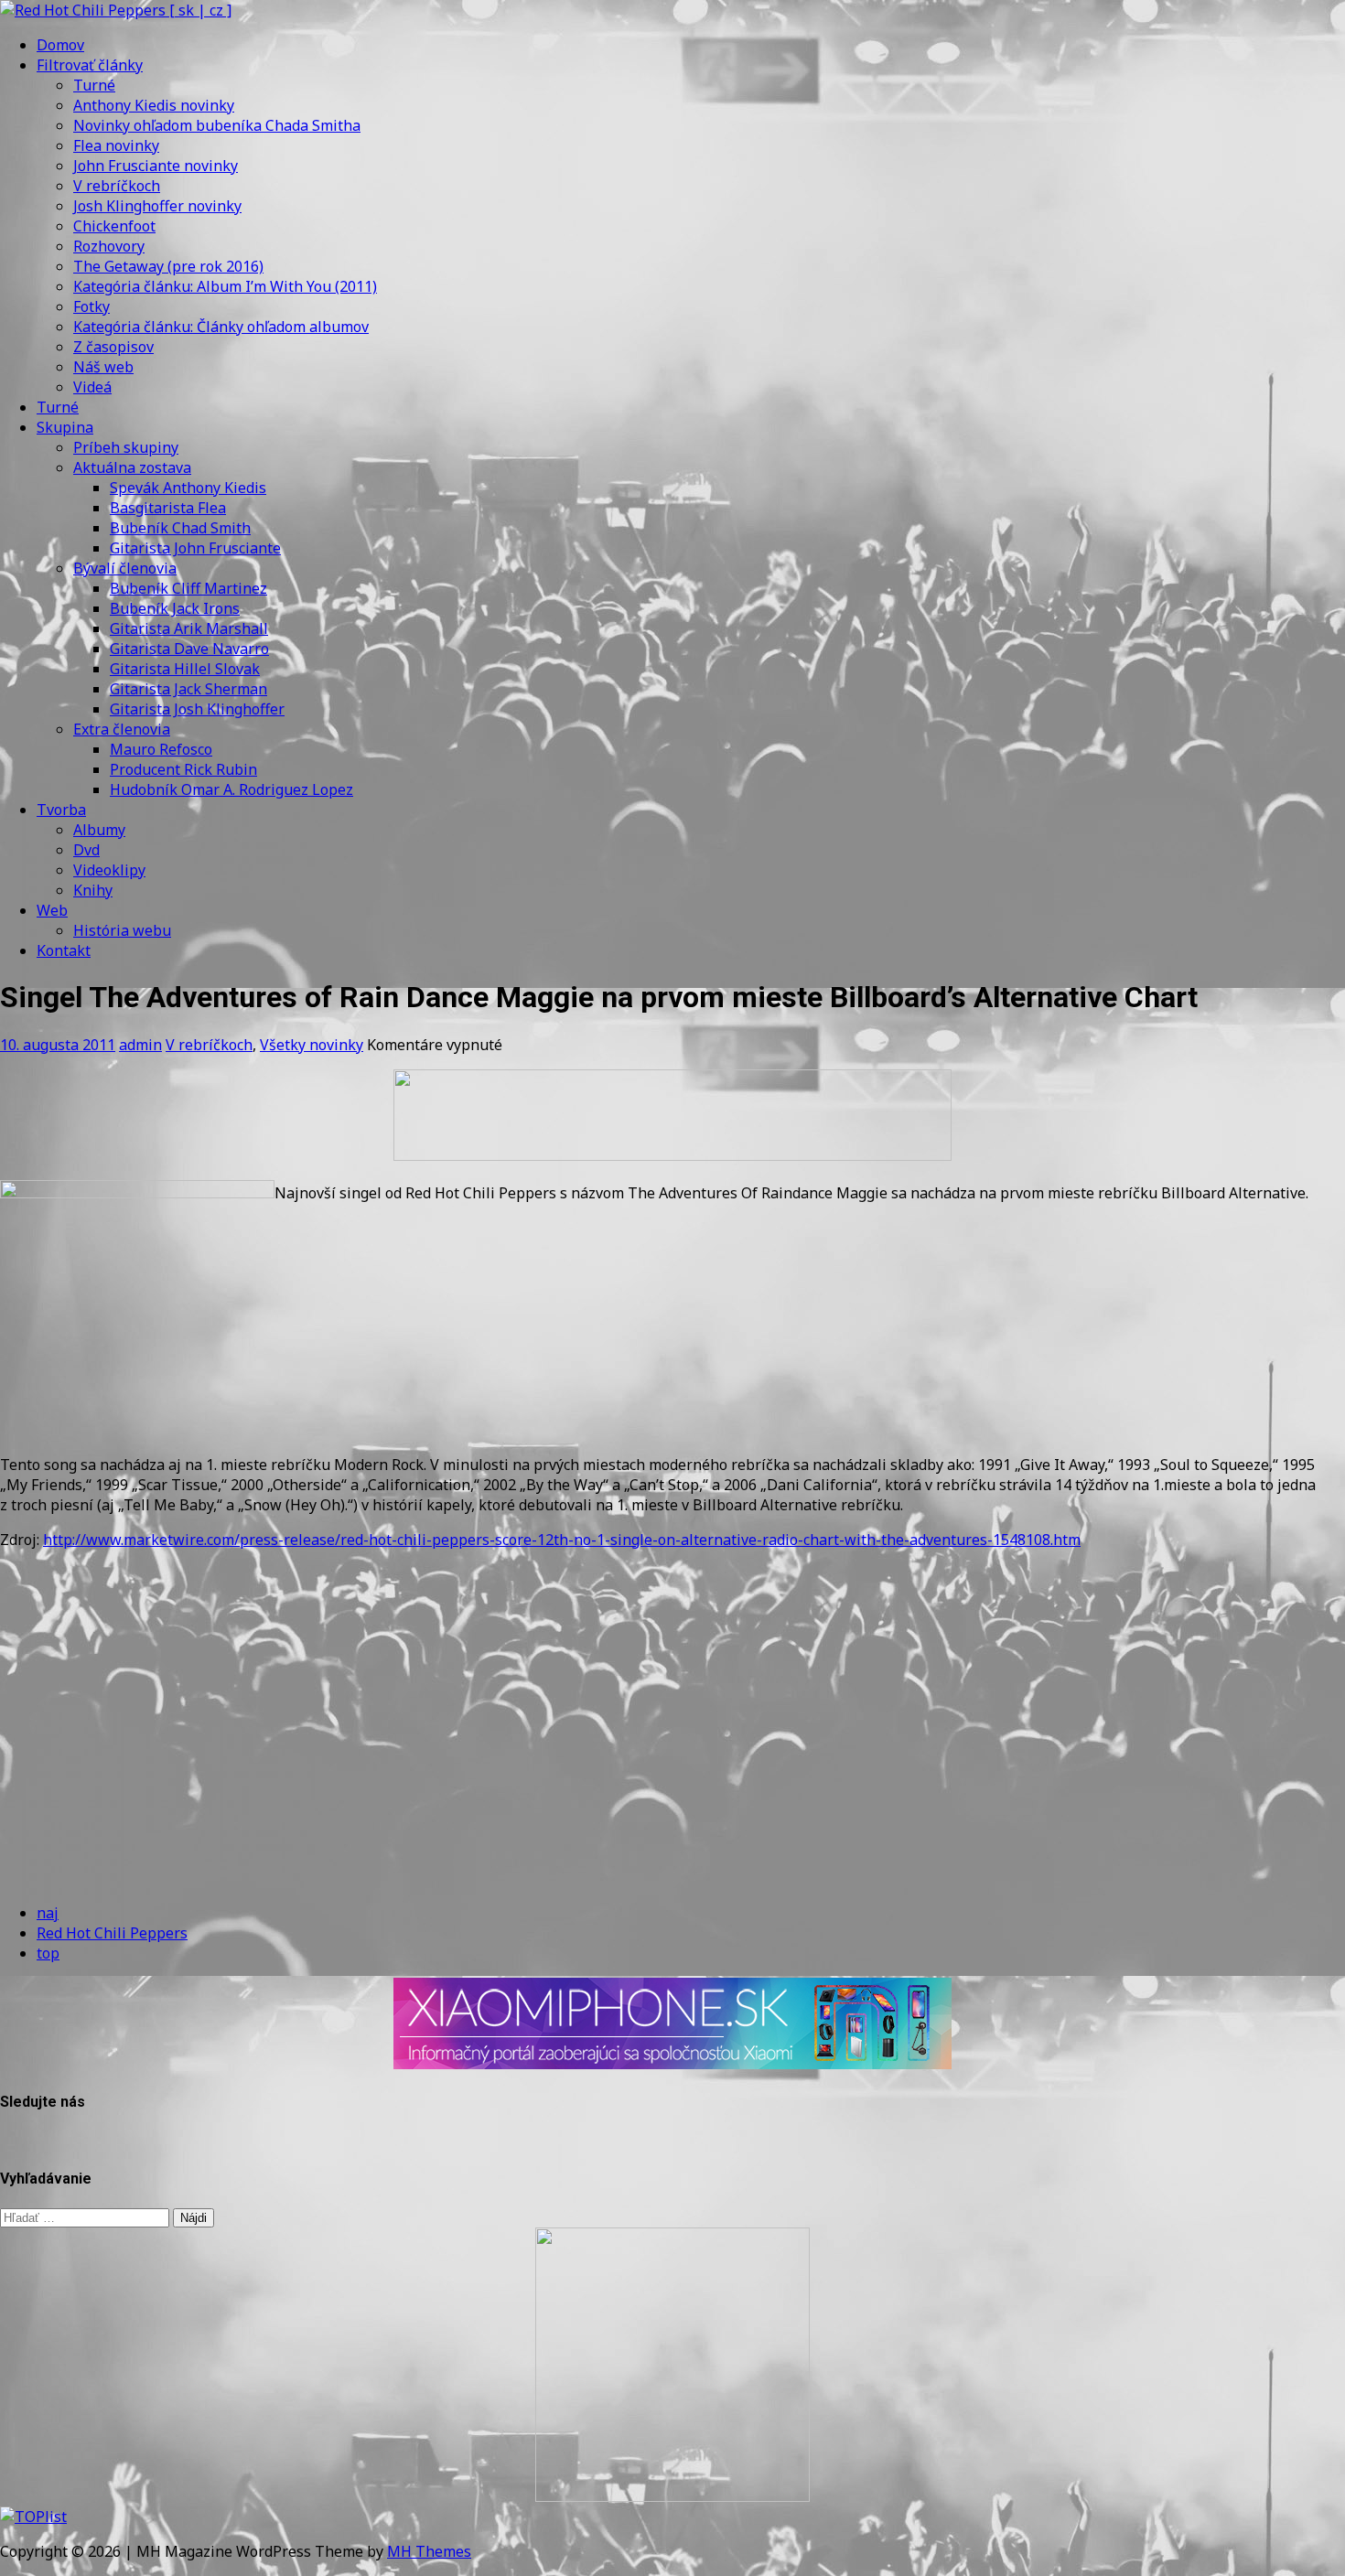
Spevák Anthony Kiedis (188, 488)
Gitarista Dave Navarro (189, 649)
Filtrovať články (90, 65)
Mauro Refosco (161, 749)
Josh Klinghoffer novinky (157, 206)
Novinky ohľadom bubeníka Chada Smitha (217, 125)
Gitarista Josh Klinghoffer (197, 709)
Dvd (86, 850)
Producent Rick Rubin (183, 769)
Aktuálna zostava (132, 467)
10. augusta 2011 (58, 1045)
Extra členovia (122, 729)
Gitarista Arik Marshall (189, 628)
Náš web (103, 367)
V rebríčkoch (117, 186)
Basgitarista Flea (168, 508)
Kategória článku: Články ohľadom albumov (221, 327)
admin (140, 1045)
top (48, 1953)
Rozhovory (109, 246)
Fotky (91, 306)
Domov (60, 45)
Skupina (65, 427)
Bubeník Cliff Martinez (188, 588)
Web (52, 910)
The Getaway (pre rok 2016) (168, 266)
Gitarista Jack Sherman (188, 689)
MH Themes (429, 2551)
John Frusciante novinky (156, 166)
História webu (122, 930)
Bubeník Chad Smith (180, 528)
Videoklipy (109, 870)
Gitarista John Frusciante (195, 548)
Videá (92, 387)
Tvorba (61, 810)
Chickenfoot (114, 226)
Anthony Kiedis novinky (154, 105)
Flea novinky (116, 145)
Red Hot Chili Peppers (112, 1933)
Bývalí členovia (125, 568)
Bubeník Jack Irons (175, 608)
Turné (94, 85)
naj (48, 1913)
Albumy (99, 830)
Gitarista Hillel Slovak (185, 669)
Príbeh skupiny (126, 447)
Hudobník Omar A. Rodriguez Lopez (231, 789)
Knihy (93, 890)
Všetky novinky (312, 1045)
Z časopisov (113, 347)
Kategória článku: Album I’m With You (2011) (225, 286)
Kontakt (64, 950)
